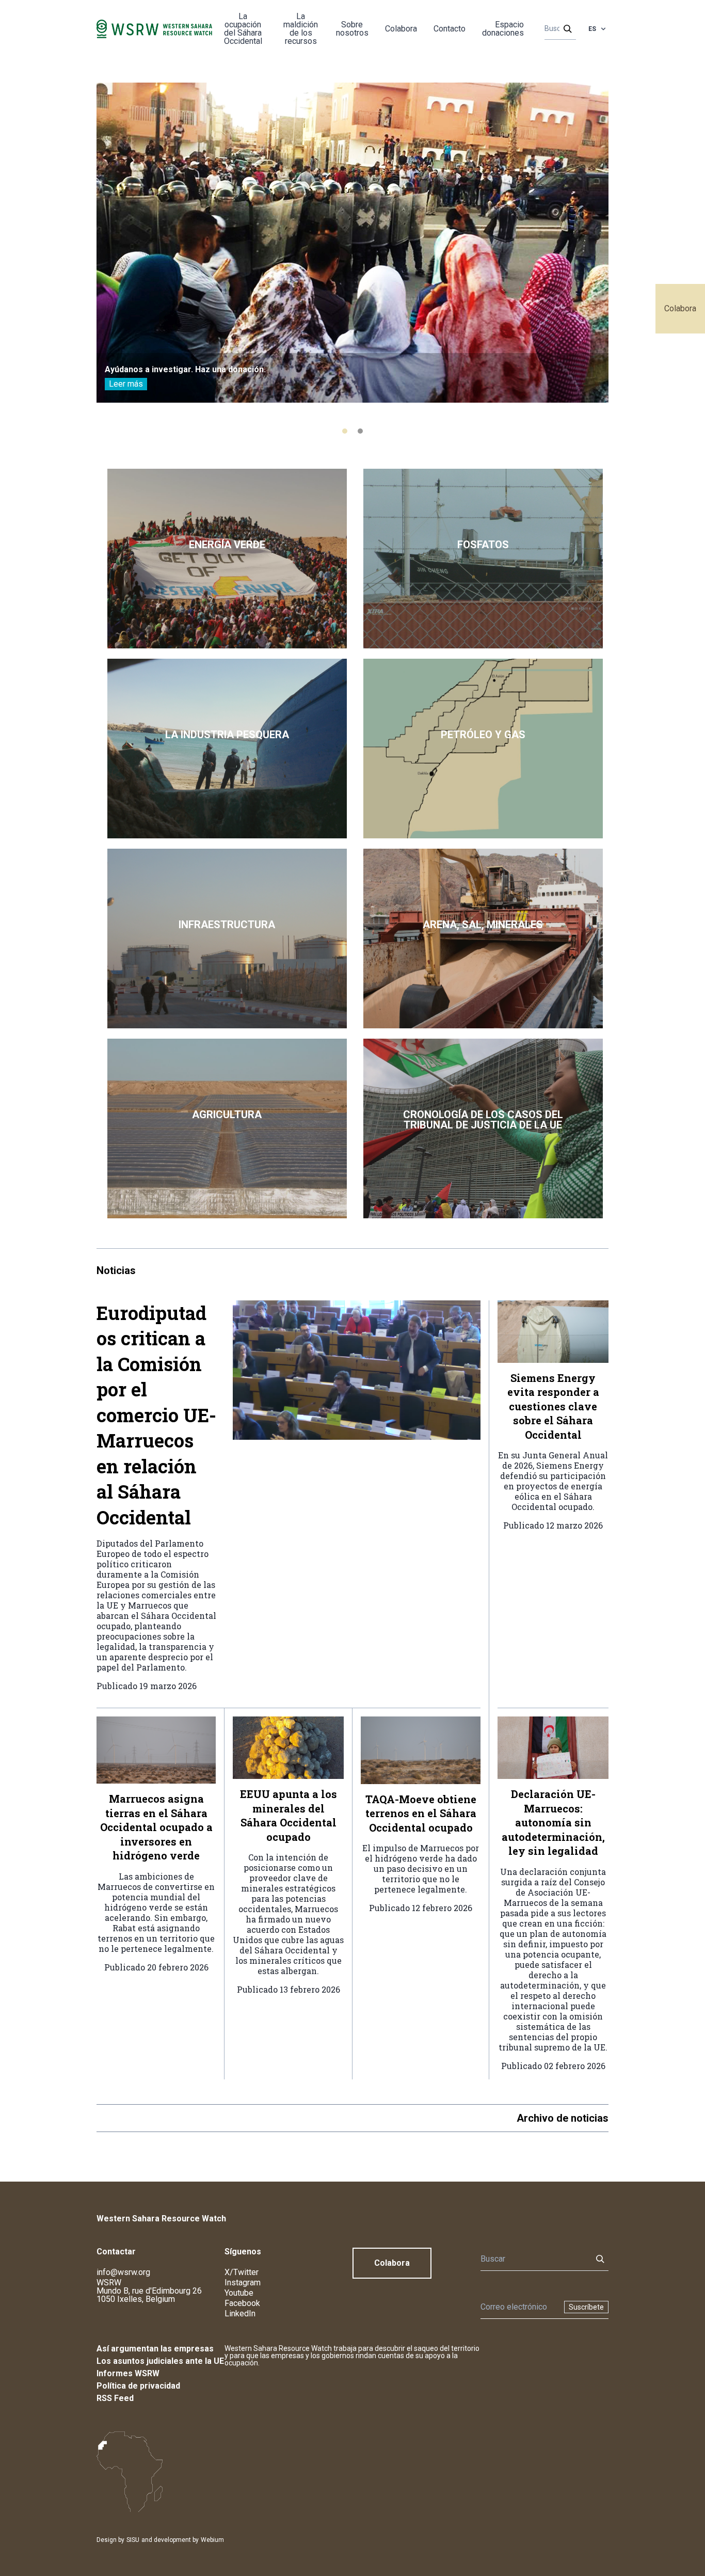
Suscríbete (586, 2307)
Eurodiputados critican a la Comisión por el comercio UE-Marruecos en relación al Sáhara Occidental (156, 1415)
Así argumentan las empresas (155, 2349)
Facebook (242, 2303)
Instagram (243, 2283)
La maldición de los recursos (301, 29)
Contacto (450, 29)
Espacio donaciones (503, 29)
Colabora (680, 308)
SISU (133, 2540)
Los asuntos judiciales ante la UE (160, 2361)
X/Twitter (242, 2272)
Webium (212, 2540)
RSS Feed (115, 2398)
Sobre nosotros (352, 29)
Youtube (239, 2293)
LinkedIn (240, 2313)
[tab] (345, 431)
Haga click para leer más (227, 559)
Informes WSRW (128, 2373)
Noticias (116, 1270)
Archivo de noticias (563, 2118)
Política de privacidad (138, 2386)
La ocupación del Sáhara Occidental (243, 29)
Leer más (126, 384)
